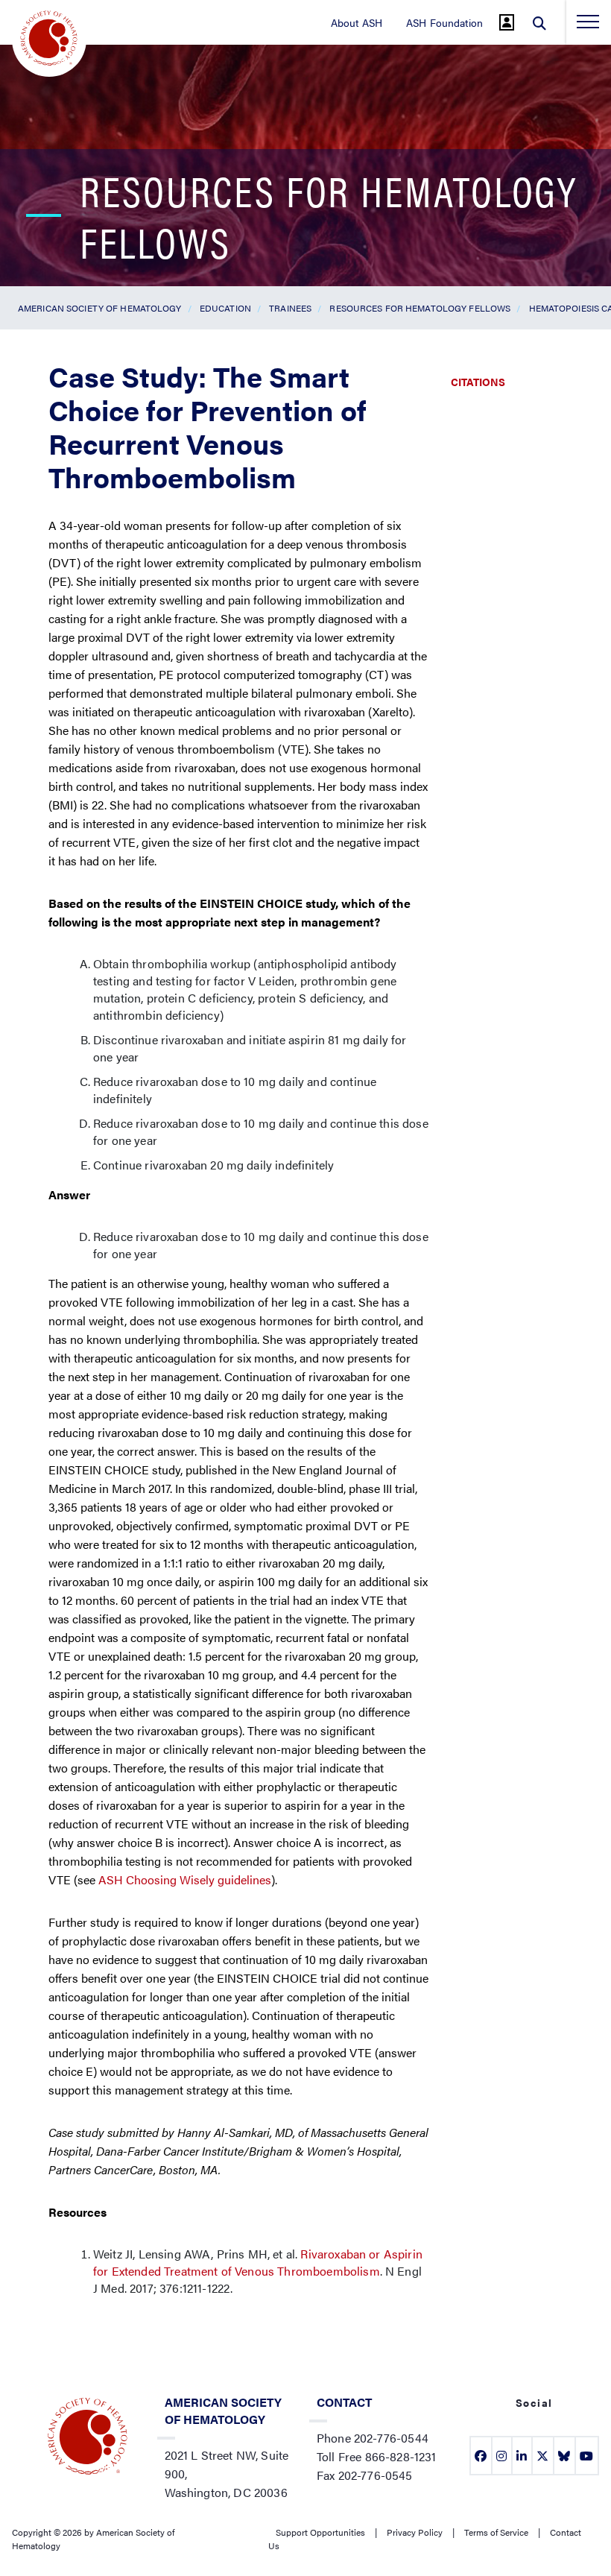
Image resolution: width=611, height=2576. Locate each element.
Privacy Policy (415, 2532)
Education (225, 308)
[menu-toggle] (588, 22)
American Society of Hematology (100, 308)
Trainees (290, 308)
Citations (478, 382)
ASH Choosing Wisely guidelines (185, 1879)
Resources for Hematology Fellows (420, 308)
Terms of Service (496, 2532)
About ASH (357, 22)
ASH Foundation (444, 22)
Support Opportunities (320, 2532)
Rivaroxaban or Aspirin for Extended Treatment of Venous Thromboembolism (258, 2262)
